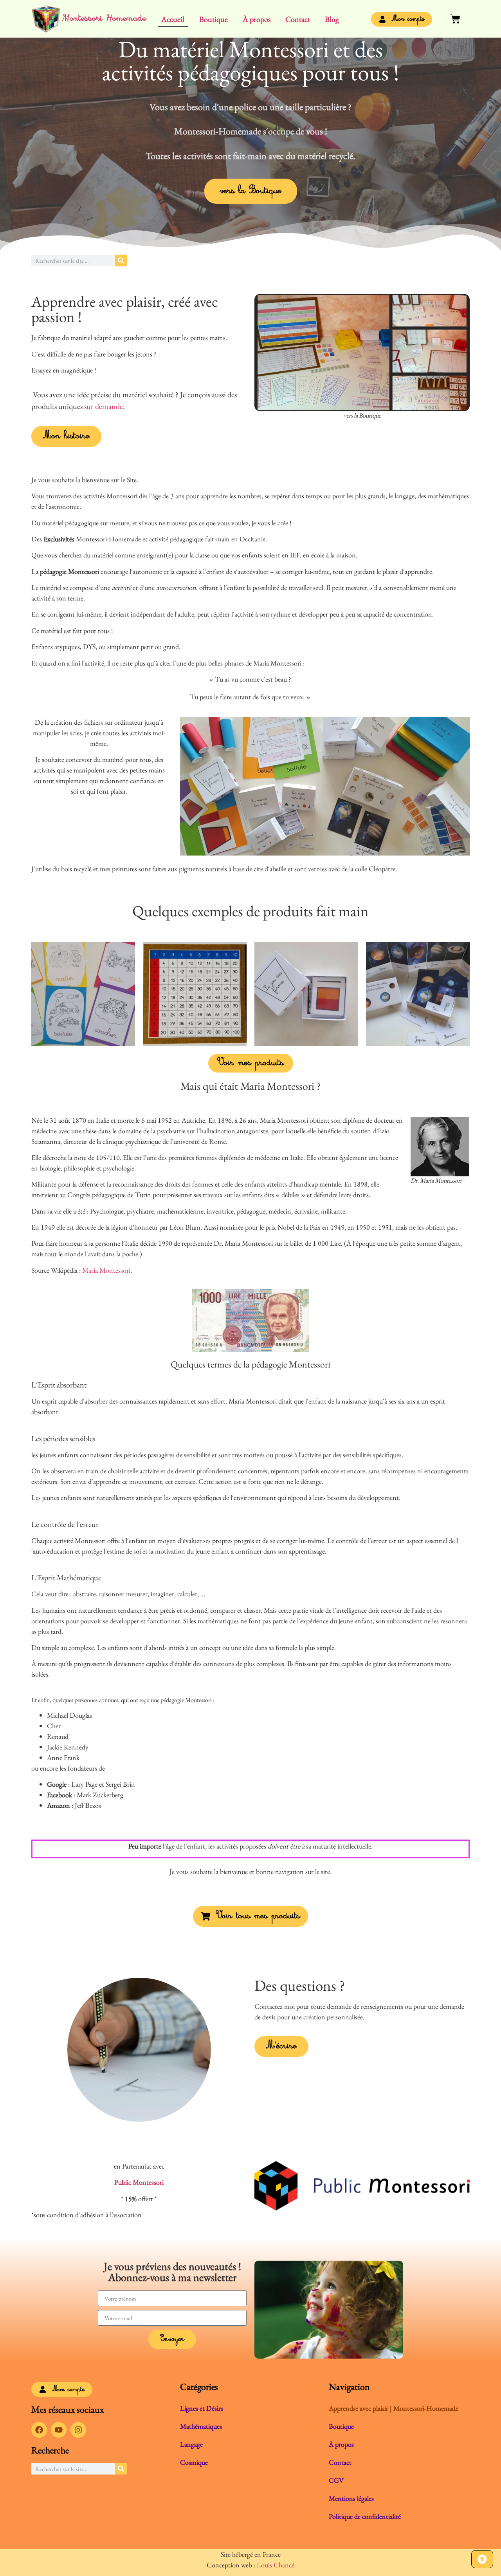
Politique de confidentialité (365, 2516)
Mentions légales (351, 2498)
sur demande (104, 406)
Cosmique (194, 2462)
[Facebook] (39, 2430)
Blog (332, 19)
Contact (298, 19)
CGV (336, 2480)
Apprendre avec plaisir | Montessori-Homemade (394, 2408)
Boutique (214, 19)
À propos (257, 19)
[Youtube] (59, 2430)
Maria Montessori (106, 1270)
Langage (191, 2444)
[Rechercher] (121, 260)
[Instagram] (78, 2430)
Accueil (173, 19)
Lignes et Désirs (202, 2408)
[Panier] (455, 19)
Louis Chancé (276, 2565)
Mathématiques (201, 2426)
